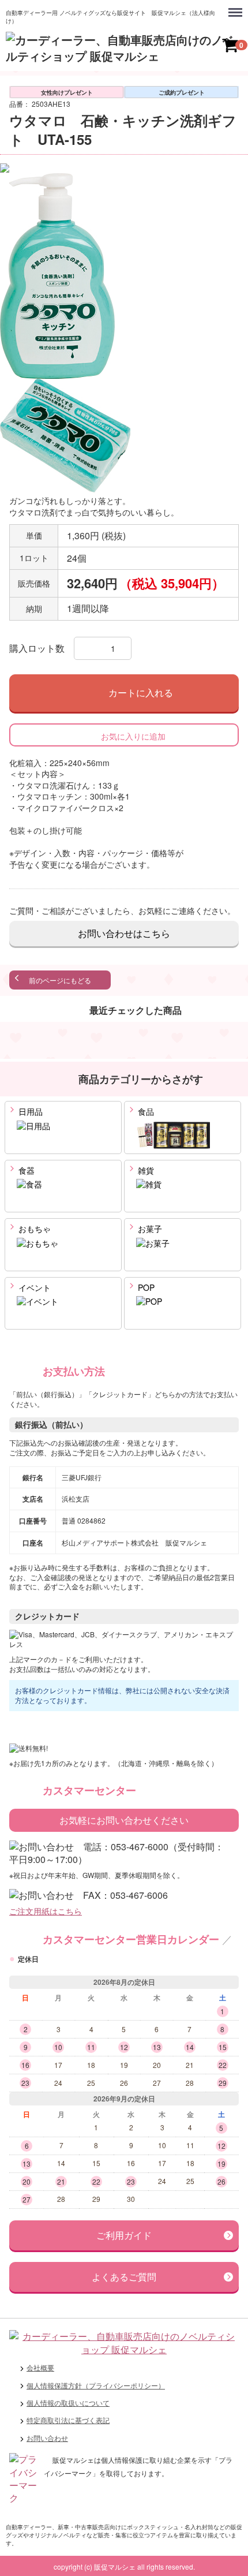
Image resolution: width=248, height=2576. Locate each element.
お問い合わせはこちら (124, 933)
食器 (25, 1170)
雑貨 (145, 1170)
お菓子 (149, 1229)
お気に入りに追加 (133, 736)
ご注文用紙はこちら (46, 1911)
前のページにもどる (60, 981)
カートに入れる (141, 692)
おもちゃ (33, 1229)
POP (145, 1287)
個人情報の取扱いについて (68, 2403)
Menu (236, 6)
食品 (145, 1111)
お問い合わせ (47, 2438)
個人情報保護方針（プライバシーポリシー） (96, 2385)
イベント (33, 1287)
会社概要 (40, 2367)
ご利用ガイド (124, 2235)
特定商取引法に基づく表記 (68, 2420)
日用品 (29, 1111)
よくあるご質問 (124, 2277)
